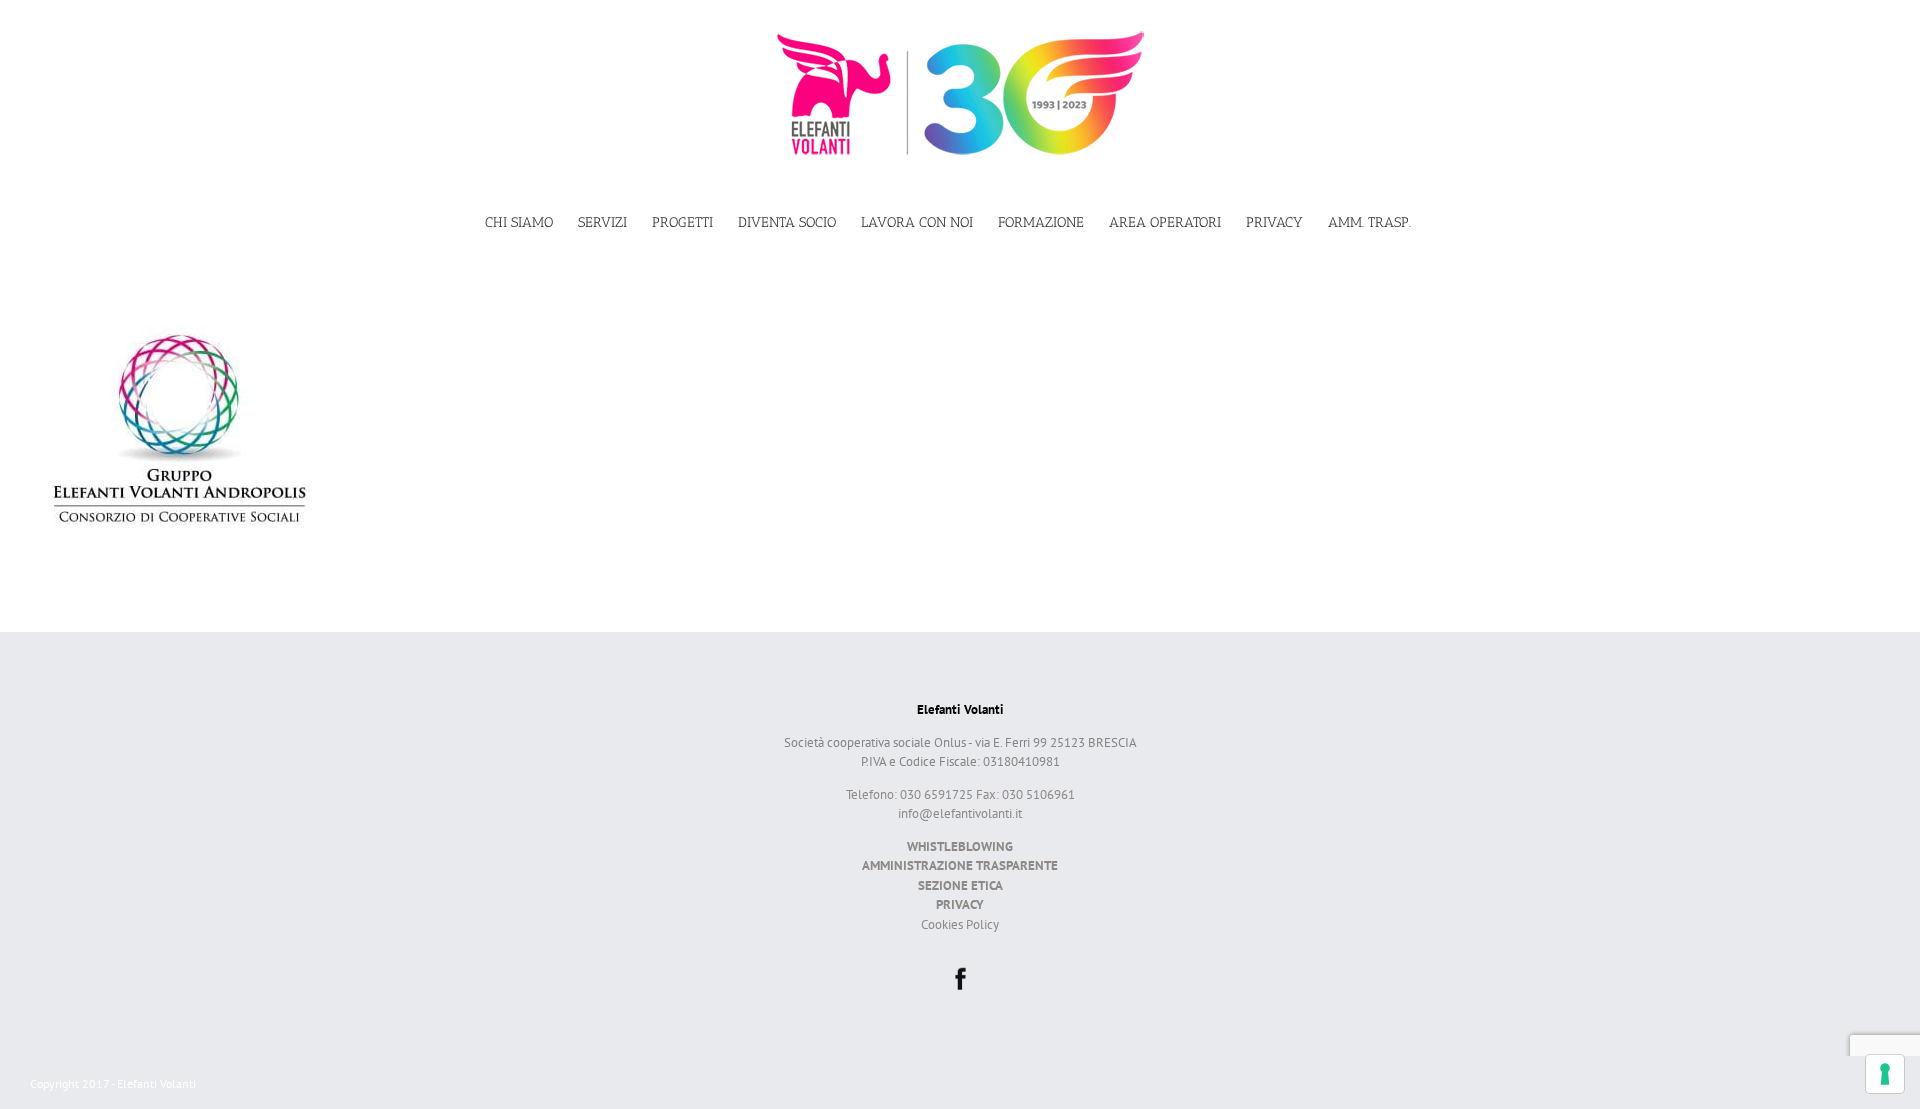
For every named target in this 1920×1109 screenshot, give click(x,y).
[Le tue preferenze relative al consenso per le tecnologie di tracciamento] (1885, 1074)
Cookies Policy (960, 924)
